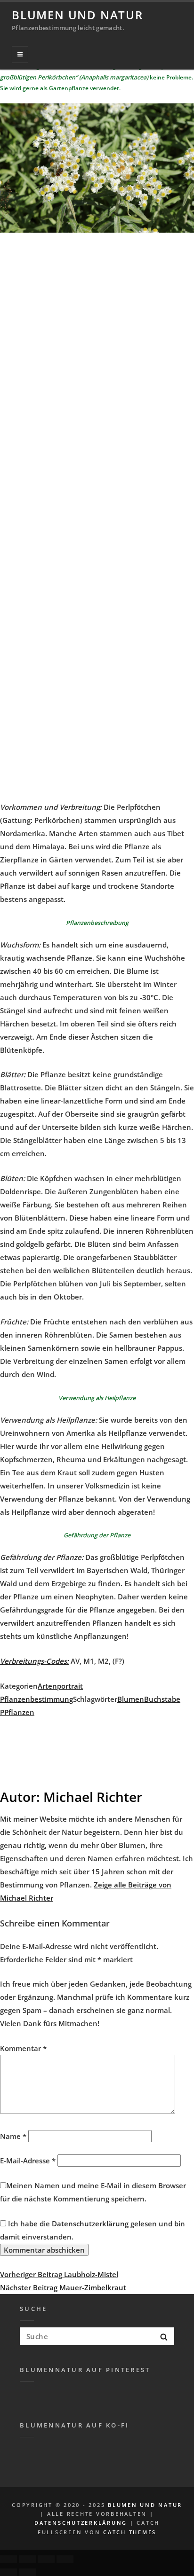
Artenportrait (60, 1686)
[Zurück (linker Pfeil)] (8, 2572)
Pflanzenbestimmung (36, 1699)
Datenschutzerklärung (90, 2224)
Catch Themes (130, 2532)
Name (13, 2136)
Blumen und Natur (77, 15)
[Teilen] (27, 2559)
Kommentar (23, 2048)
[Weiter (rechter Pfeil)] (27, 2572)
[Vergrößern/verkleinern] (65, 2559)
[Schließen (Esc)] (8, 2559)
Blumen (131, 1699)
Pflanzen (19, 1712)
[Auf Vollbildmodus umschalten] (46, 2559)
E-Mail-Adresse (28, 2161)
